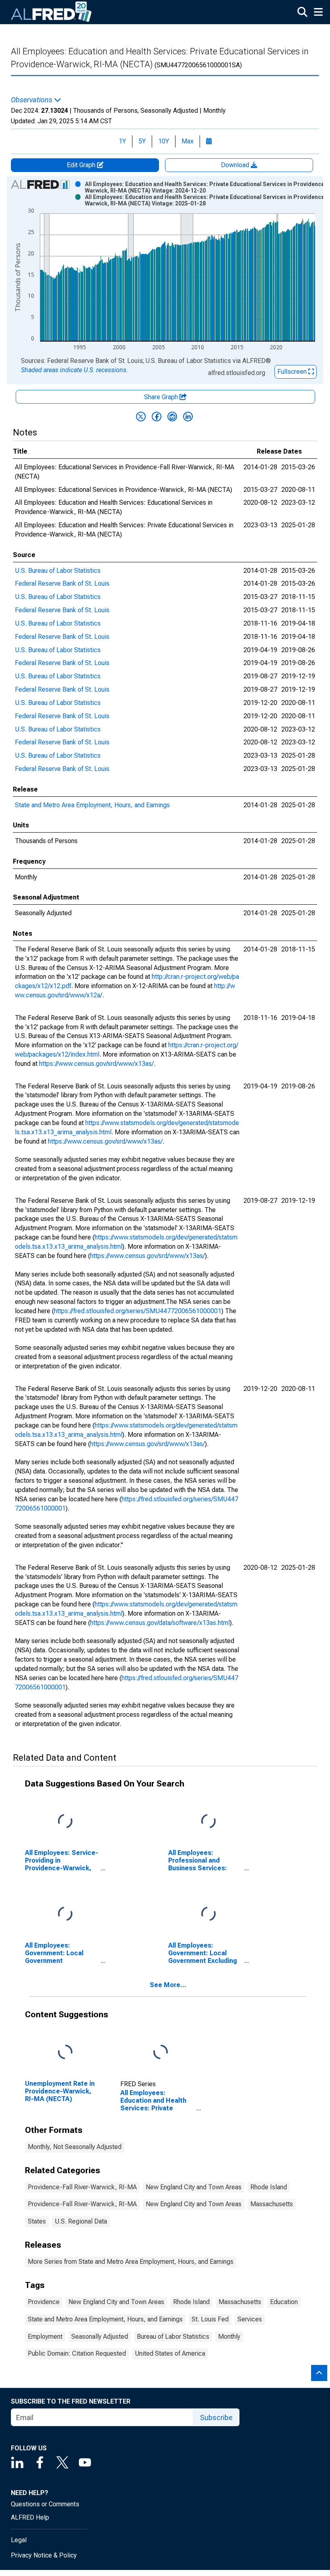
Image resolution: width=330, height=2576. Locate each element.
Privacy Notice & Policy (44, 2555)
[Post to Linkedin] (188, 417)
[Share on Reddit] (172, 417)
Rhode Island (269, 2187)
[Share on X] (141, 417)
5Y (142, 141)
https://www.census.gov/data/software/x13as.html (160, 1623)
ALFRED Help (30, 2517)
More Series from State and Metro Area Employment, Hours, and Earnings (131, 2262)
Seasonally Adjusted (100, 2337)
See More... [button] (168, 1985)
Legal (19, 2540)
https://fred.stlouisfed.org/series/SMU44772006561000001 (138, 1311)
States (37, 2221)
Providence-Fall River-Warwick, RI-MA (82, 2187)
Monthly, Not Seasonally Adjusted (75, 2147)
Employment (45, 2337)
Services (250, 2319)
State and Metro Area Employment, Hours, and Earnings (92, 805)
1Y (122, 141)
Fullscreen (293, 372)
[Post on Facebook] (157, 417)
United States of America (170, 2353)
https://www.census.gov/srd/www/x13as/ (96, 1064)
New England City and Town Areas (194, 2187)
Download (236, 165)
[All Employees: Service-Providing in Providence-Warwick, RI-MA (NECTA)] (65, 1822)
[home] (52, 12)
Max (188, 141)
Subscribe (216, 2417)
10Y (164, 141)
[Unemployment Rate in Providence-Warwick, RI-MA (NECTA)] (65, 2052)
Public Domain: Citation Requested (77, 2353)
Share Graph (162, 397)
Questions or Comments (45, 2504)
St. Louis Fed (210, 2319)
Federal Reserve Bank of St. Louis (62, 583)
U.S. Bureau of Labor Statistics (58, 571)
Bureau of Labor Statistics (173, 2337)
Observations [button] (32, 100)
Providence (44, 2302)
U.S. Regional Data (81, 2221)
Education (284, 2302)
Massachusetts (272, 2204)
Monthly (229, 2337)
